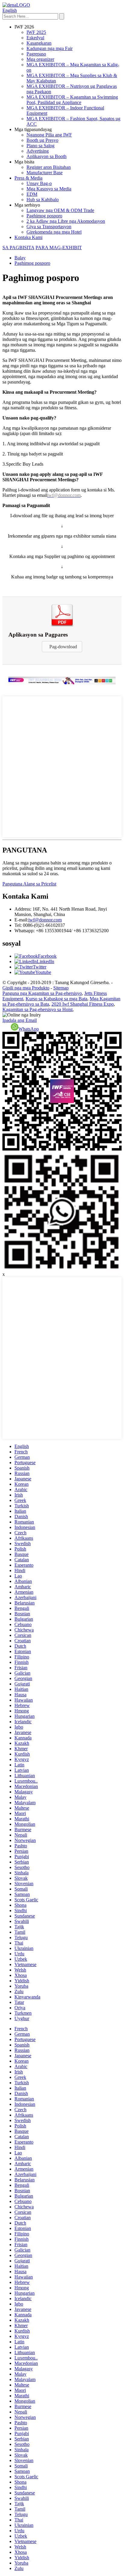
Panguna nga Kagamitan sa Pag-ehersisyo (42, 993)
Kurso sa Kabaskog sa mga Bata (56, 999)
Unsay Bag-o (39, 183)
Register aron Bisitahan (49, 167)
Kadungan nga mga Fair (50, 48)
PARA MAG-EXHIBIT (59, 248)
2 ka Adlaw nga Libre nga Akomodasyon (66, 221)
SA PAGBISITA (18, 248)
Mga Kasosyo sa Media (49, 189)
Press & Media (28, 178)
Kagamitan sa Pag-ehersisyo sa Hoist (37, 1009)
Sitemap (61, 988)
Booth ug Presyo (42, 140)
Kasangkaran (39, 43)
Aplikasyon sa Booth (46, 156)
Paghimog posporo (44, 216)
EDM (32, 194)
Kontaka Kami (28, 237)
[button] (62, 647)
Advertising (38, 151)
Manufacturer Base (45, 173)
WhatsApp (29, 1029)
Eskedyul (35, 38)
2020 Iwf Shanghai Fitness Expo (83, 1004)
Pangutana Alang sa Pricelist (29, 884)
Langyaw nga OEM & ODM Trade (60, 210)
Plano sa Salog (40, 146)
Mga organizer (40, 59)
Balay (20, 258)
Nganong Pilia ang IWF (49, 135)
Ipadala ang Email (20, 1020)
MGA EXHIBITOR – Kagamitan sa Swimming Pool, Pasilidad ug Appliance (72, 100)
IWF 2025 (36, 32)
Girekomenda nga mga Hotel (54, 232)
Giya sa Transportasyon (49, 227)
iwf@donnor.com (45, 920)
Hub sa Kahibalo (43, 200)
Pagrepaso (36, 54)
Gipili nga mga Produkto (26, 988)
